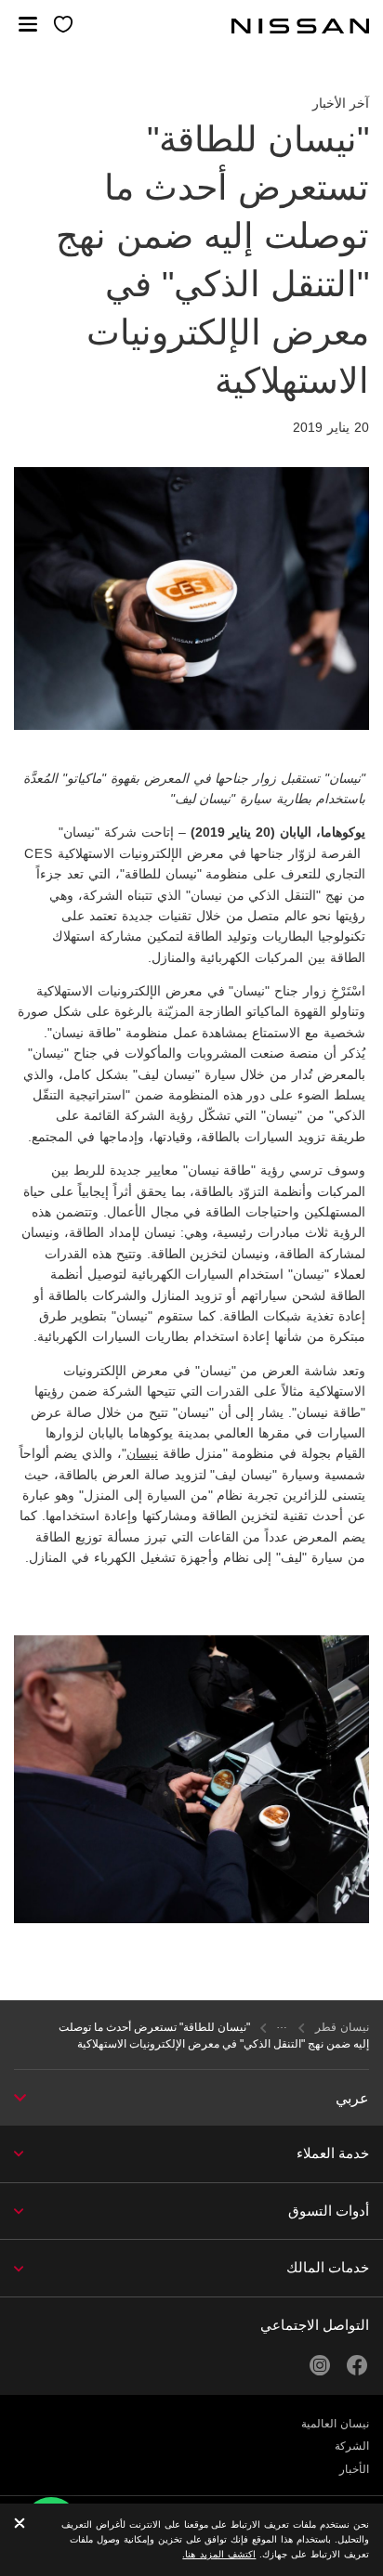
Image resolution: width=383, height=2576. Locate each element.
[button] (28, 24)
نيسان (142, 1453)
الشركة (352, 2446)
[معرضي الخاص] (64, 26)
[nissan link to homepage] (300, 26)
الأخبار (354, 2469)
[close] (20, 2524)
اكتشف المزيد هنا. (219, 2554)
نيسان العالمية (335, 2424)
